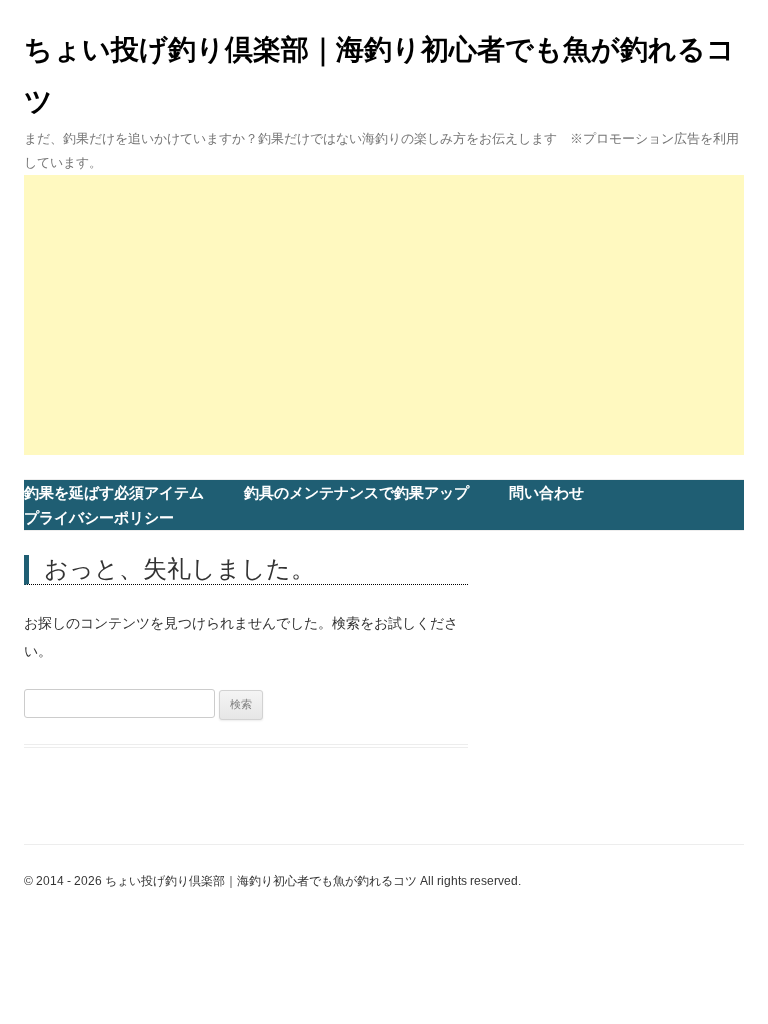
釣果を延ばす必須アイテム (114, 492)
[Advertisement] (384, 315)
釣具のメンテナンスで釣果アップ (356, 492)
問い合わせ (546, 492)
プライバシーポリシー (99, 517)
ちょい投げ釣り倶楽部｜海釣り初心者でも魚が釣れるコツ (379, 75)
